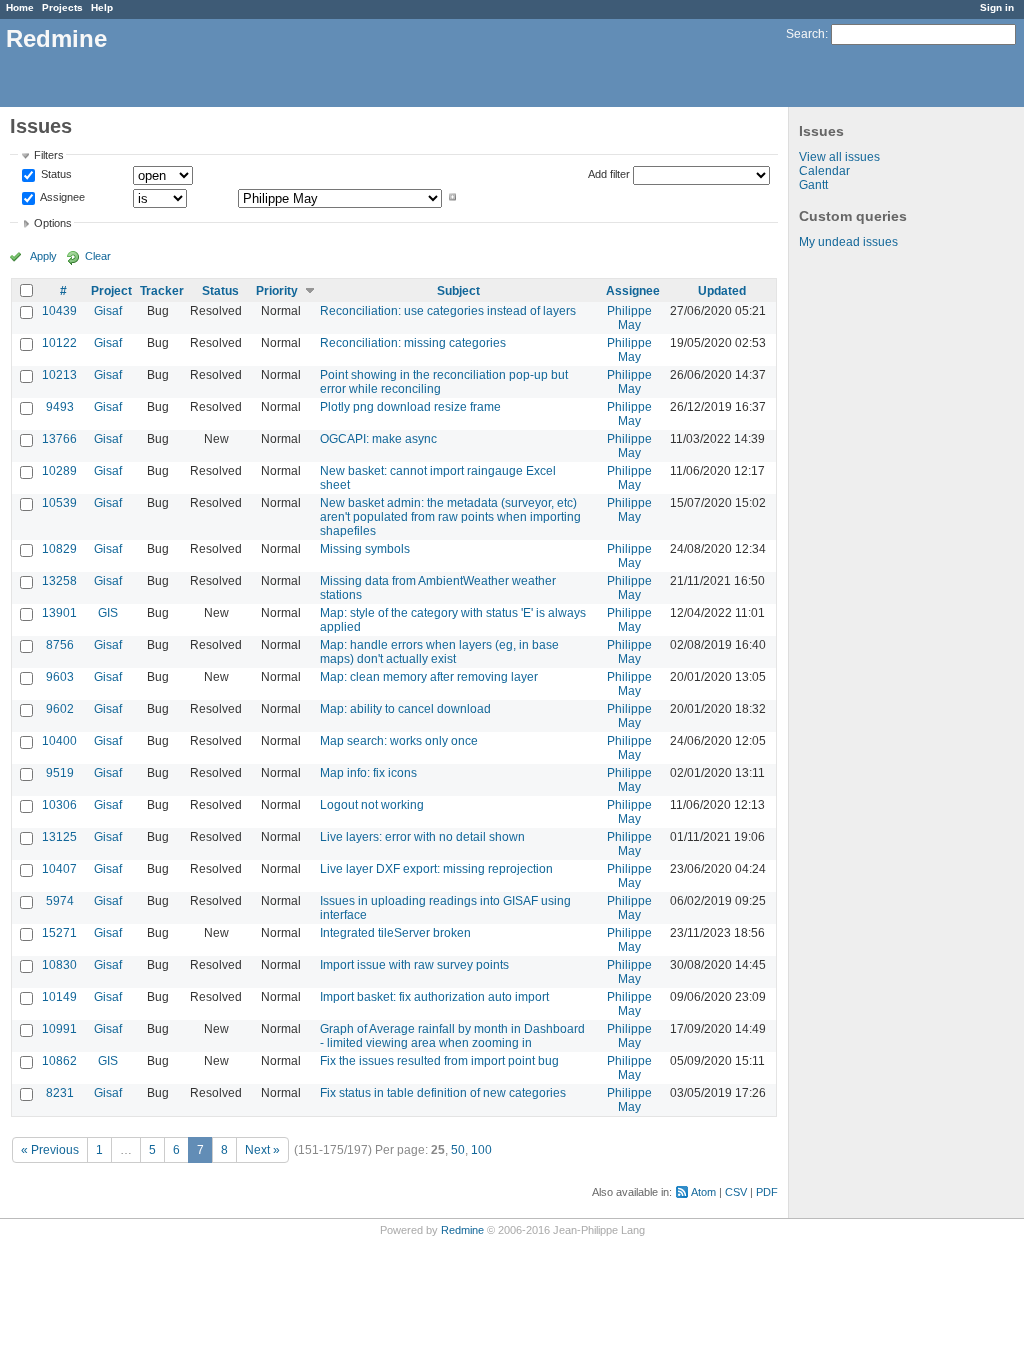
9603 (60, 677)
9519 (60, 773)
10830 (59, 965)
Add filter (609, 174)
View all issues (839, 157)
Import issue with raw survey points (414, 965)
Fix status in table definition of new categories (443, 1093)
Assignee (61, 197)
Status (55, 175)
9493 (60, 407)
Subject (458, 291)
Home (20, 7)
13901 (59, 613)
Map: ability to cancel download (405, 709)
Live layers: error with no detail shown (422, 837)
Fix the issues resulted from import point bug (439, 1061)
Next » (262, 1150)
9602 (60, 709)
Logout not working (372, 805)
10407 (59, 869)
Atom (703, 1192)
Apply (43, 256)
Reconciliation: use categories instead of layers (448, 311)
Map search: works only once (399, 741)
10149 (59, 997)
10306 (59, 805)
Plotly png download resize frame (410, 407)
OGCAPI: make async (378, 439)
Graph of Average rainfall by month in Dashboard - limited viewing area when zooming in (452, 1036)
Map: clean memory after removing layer (429, 677)
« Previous (50, 1150)
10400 (59, 741)
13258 (59, 581)
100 (481, 1150)
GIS (108, 613)
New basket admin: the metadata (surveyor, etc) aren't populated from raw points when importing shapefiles (450, 517)
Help (102, 7)
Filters (49, 155)
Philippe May (629, 318)
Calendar (824, 171)
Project (111, 291)
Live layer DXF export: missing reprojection (436, 869)
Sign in (997, 7)
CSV (736, 1192)
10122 (59, 343)
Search (805, 34)
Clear (98, 256)
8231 (60, 1093)
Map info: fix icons (368, 773)
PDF (767, 1192)
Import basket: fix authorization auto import (434, 997)
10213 (59, 375)
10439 (59, 311)
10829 (59, 549)
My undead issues (848, 242)
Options (53, 223)
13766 (59, 439)
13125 (59, 837)
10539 (59, 503)
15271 (59, 933)
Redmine (462, 1230)
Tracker (162, 291)
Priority (277, 291)
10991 (59, 1029)
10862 (59, 1061)
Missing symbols (365, 549)
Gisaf (108, 311)
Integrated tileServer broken (395, 933)
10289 (59, 471)
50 (458, 1150)
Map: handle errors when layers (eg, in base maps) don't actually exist (439, 652)
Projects (62, 7)
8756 (60, 645)
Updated (722, 291)
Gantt (813, 185)
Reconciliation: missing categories (413, 343)
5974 (60, 901)
